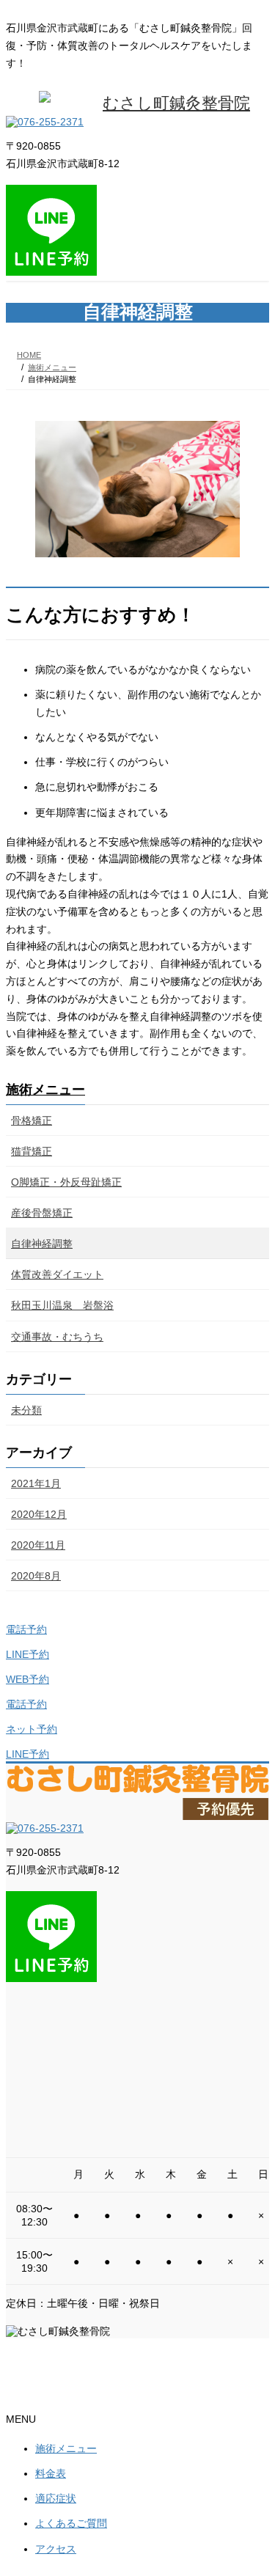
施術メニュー (45, 1090)
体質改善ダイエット (57, 1274)
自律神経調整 (42, 1244)
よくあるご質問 (71, 2523)
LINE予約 (27, 1654)
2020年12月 (39, 1514)
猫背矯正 (32, 1151)
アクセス (56, 2549)
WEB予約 (27, 1679)
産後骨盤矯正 (42, 1213)
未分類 (26, 1410)
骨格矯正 (32, 1120)
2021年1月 (36, 1483)
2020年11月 (38, 1545)
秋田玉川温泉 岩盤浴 (62, 1305)
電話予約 (26, 1629)
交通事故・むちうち (57, 1337)
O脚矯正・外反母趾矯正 (66, 1182)
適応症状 (56, 2498)
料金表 (51, 2473)
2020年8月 (36, 1576)
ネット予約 (32, 1729)
